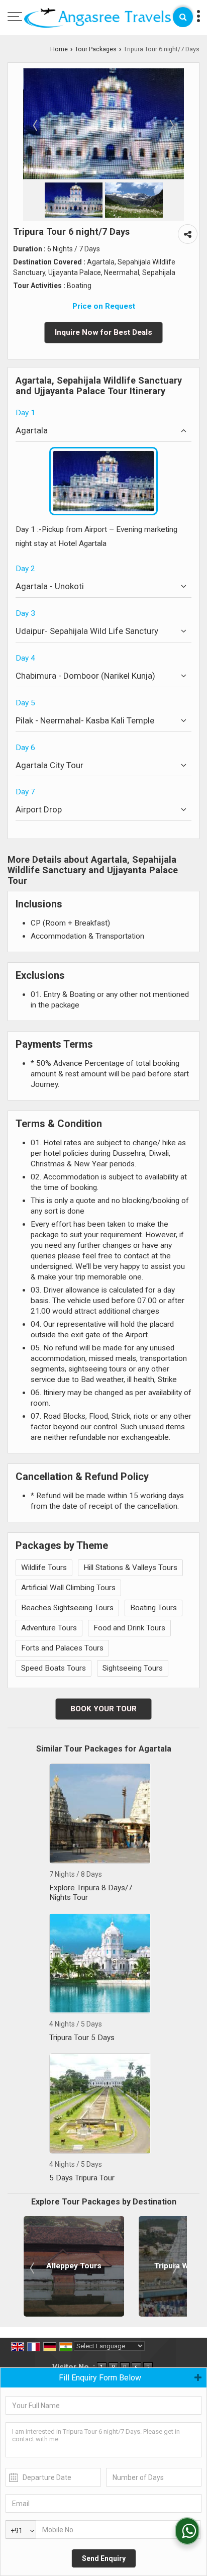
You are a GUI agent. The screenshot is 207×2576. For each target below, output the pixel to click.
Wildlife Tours (44, 1568)
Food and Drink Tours (129, 1628)
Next (174, 2268)
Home (59, 49)
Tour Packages (96, 49)
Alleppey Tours (74, 2266)
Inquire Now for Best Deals (103, 332)
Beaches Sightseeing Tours (67, 1608)
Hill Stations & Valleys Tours (130, 1568)
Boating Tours (153, 1608)
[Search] (183, 17)
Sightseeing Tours (133, 1668)
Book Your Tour (103, 1709)
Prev (33, 2268)
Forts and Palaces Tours (62, 1648)
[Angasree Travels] (97, 19)
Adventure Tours (49, 1628)
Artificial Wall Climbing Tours (68, 1588)
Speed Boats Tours (54, 1668)
